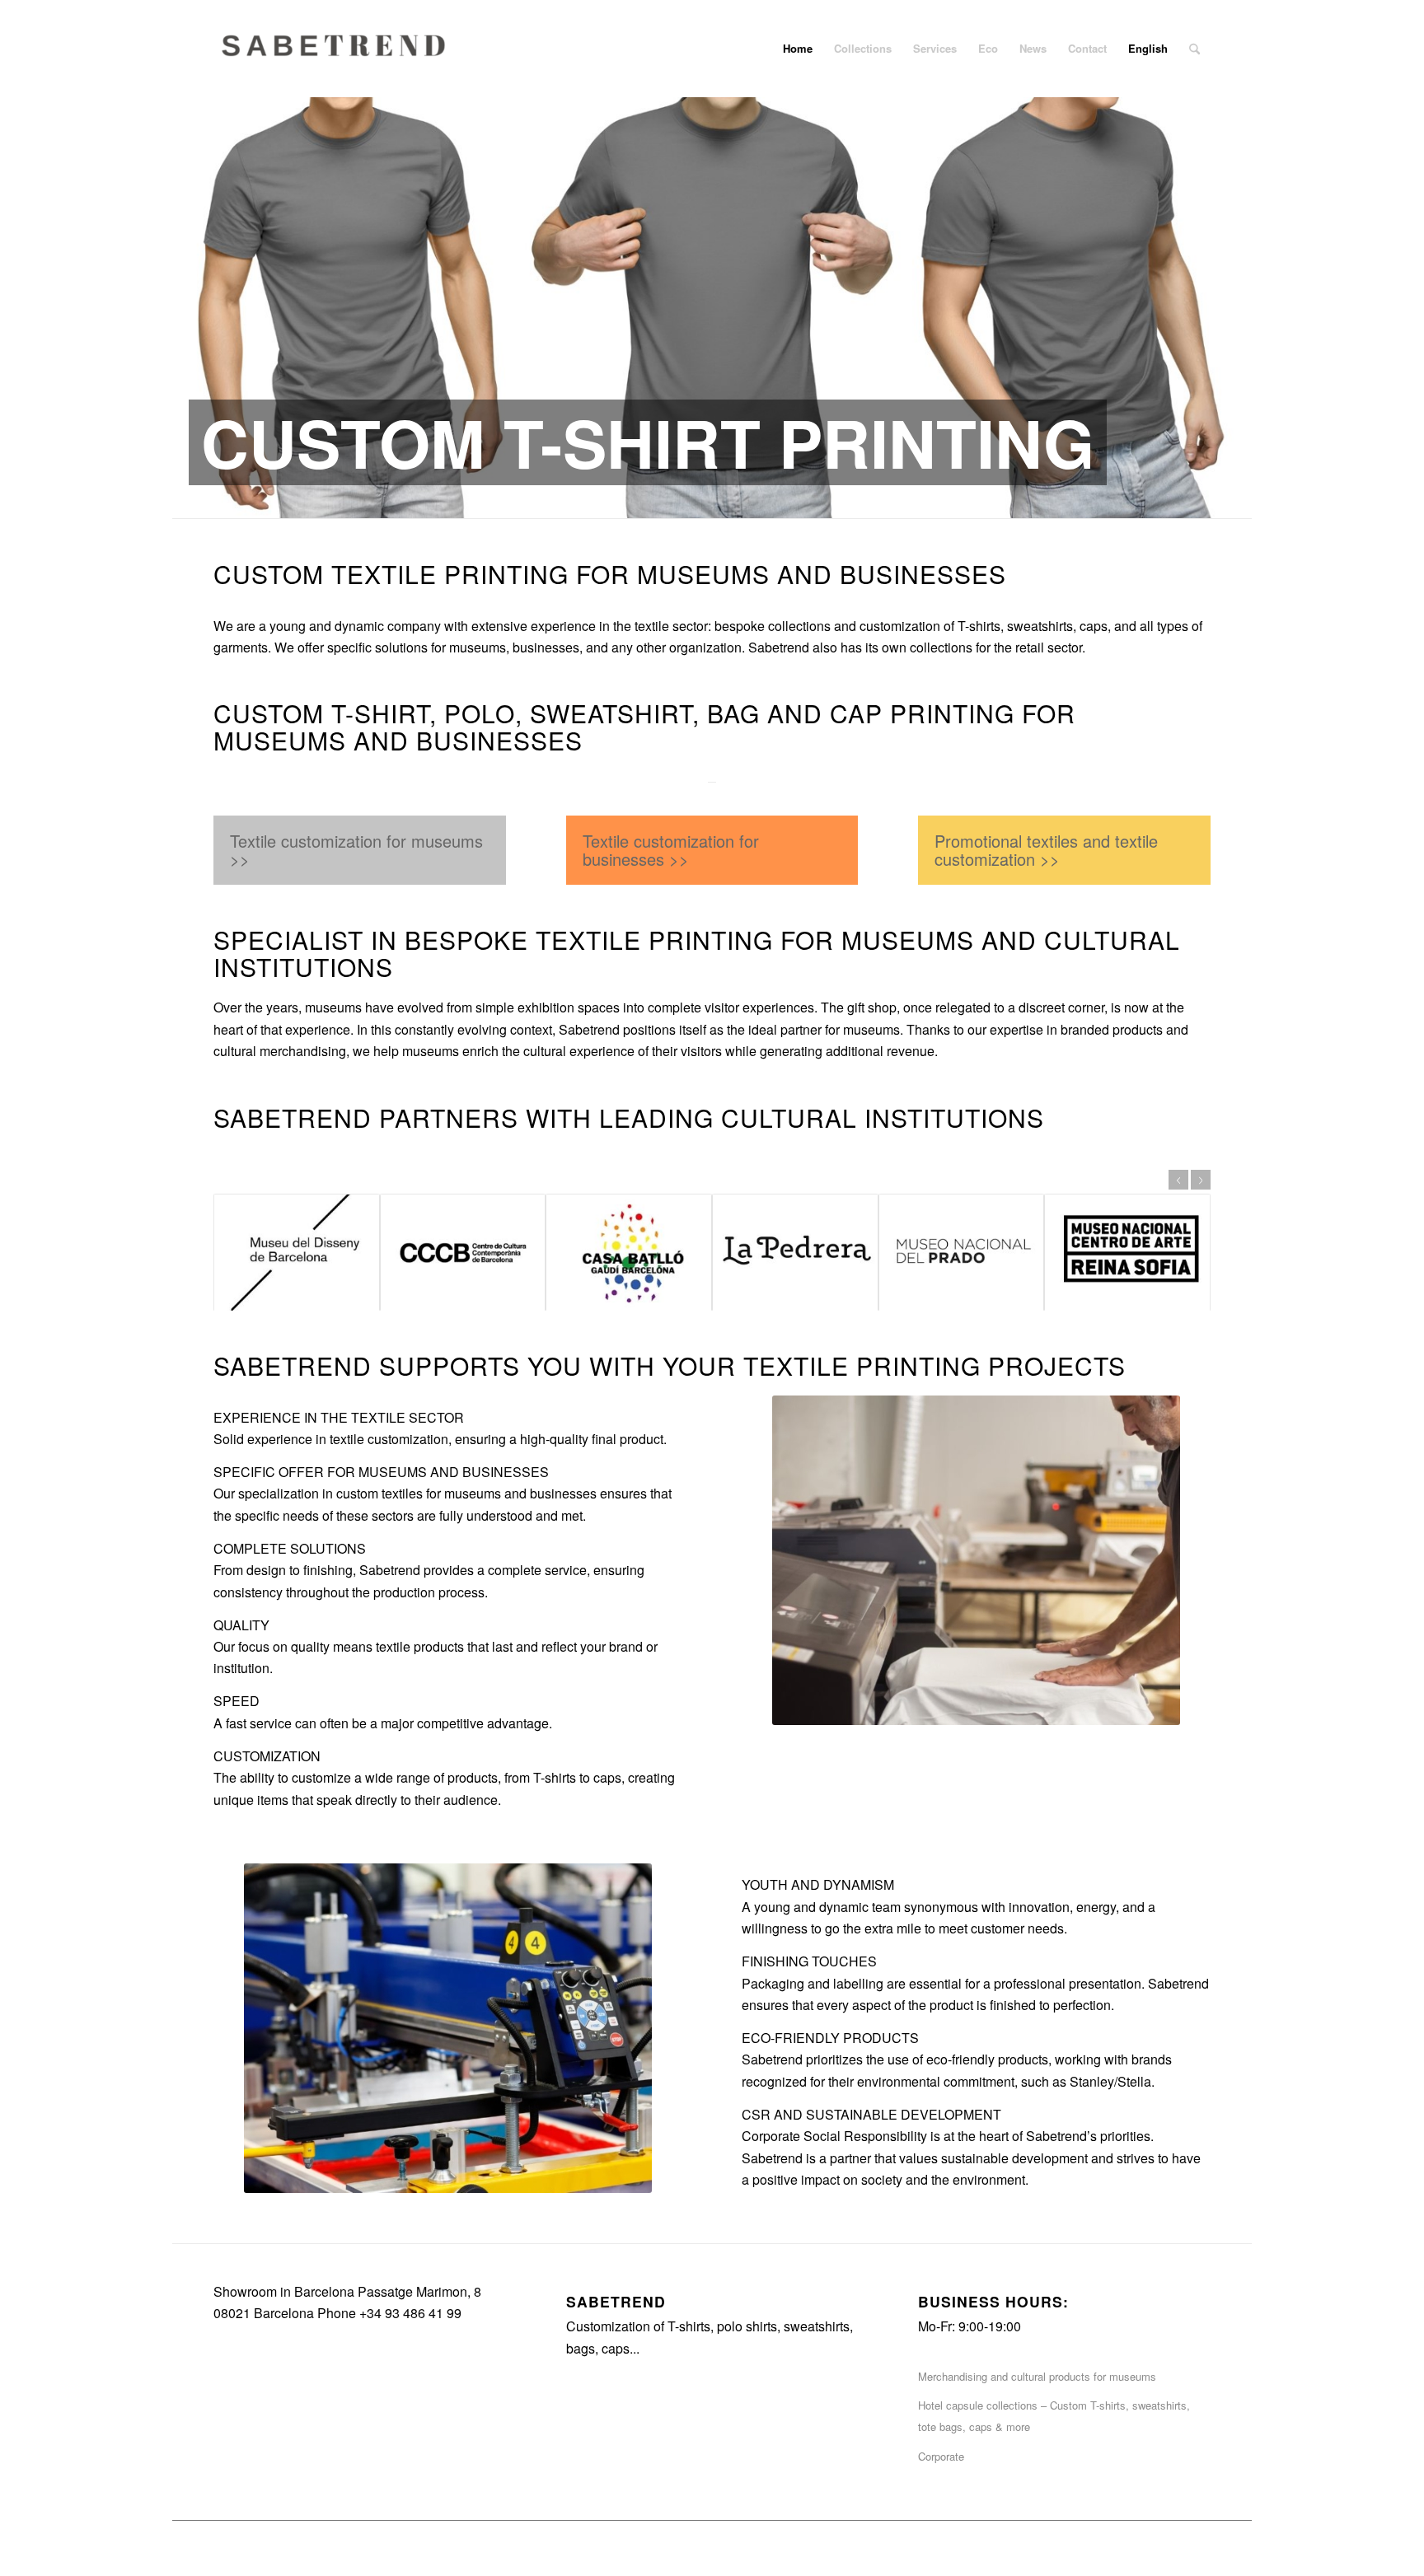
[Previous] (187, 291)
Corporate (941, 2456)
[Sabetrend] (337, 61)
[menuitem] (798, 49)
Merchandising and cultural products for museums (1037, 2376)
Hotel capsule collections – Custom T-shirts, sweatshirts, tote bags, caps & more (1054, 2416)
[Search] (1194, 49)
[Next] (1237, 291)
